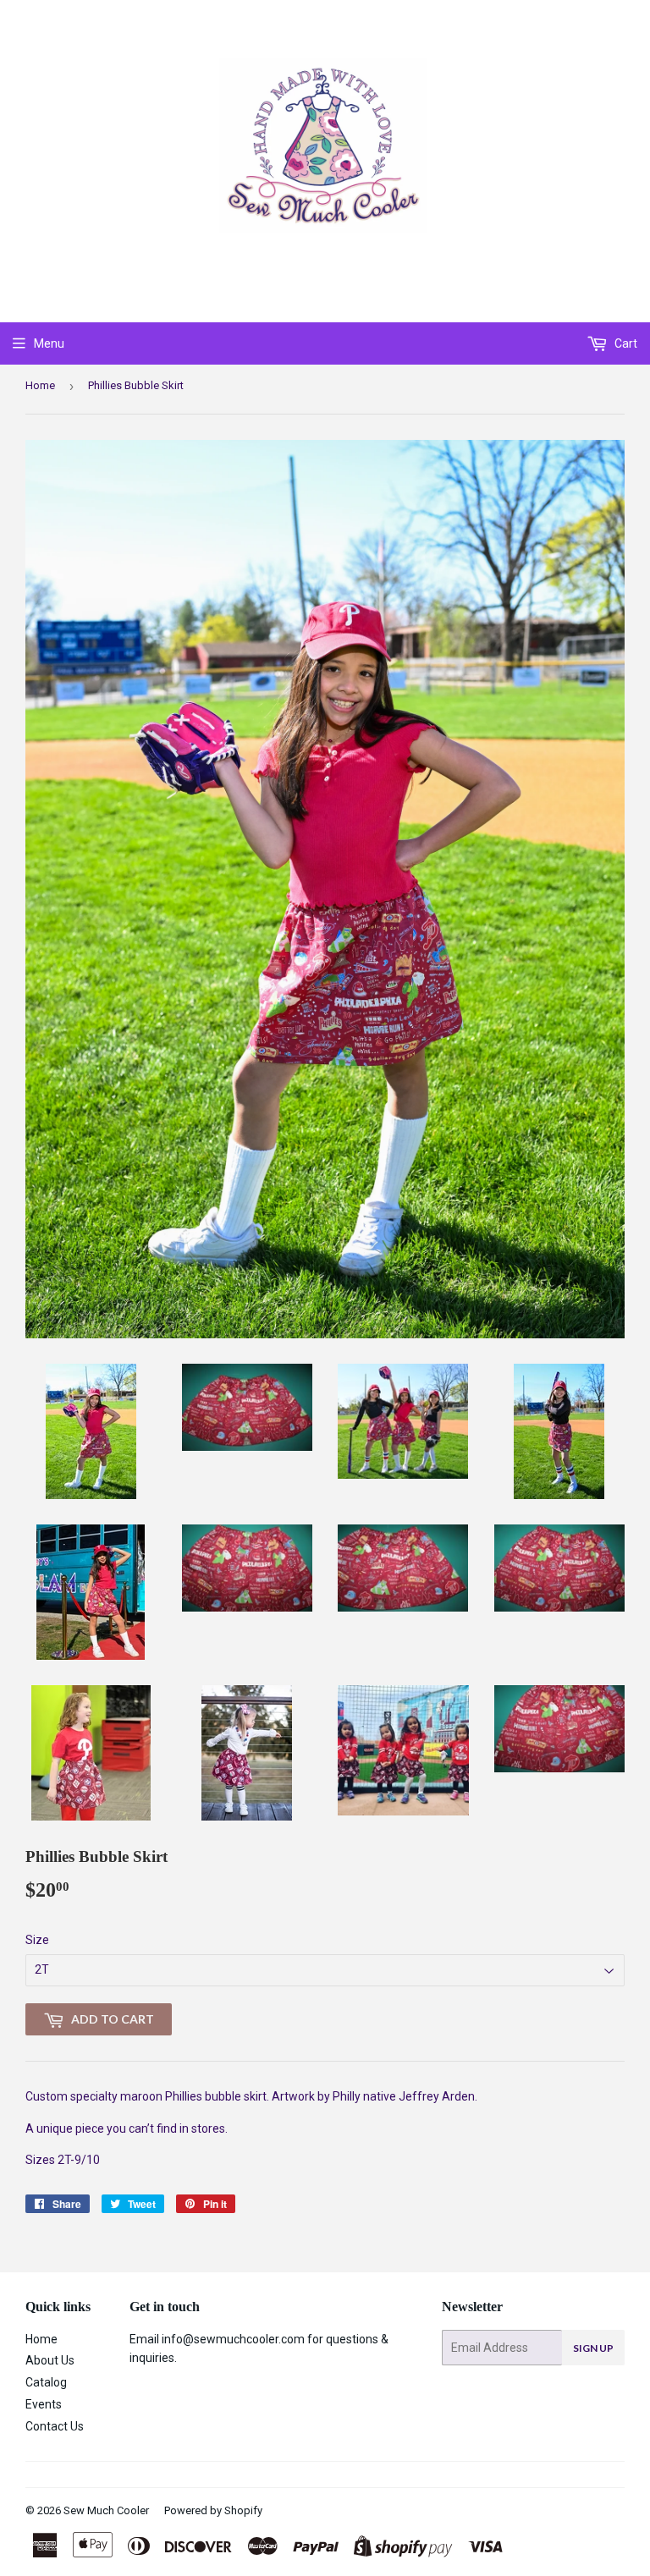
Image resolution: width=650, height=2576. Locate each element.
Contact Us (55, 2426)
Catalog (46, 2382)
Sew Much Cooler (106, 2510)
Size (37, 1940)
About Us (50, 2360)
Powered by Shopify (213, 2510)
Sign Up (593, 2348)
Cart (625, 343)
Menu (49, 343)
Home (40, 385)
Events (44, 2404)
